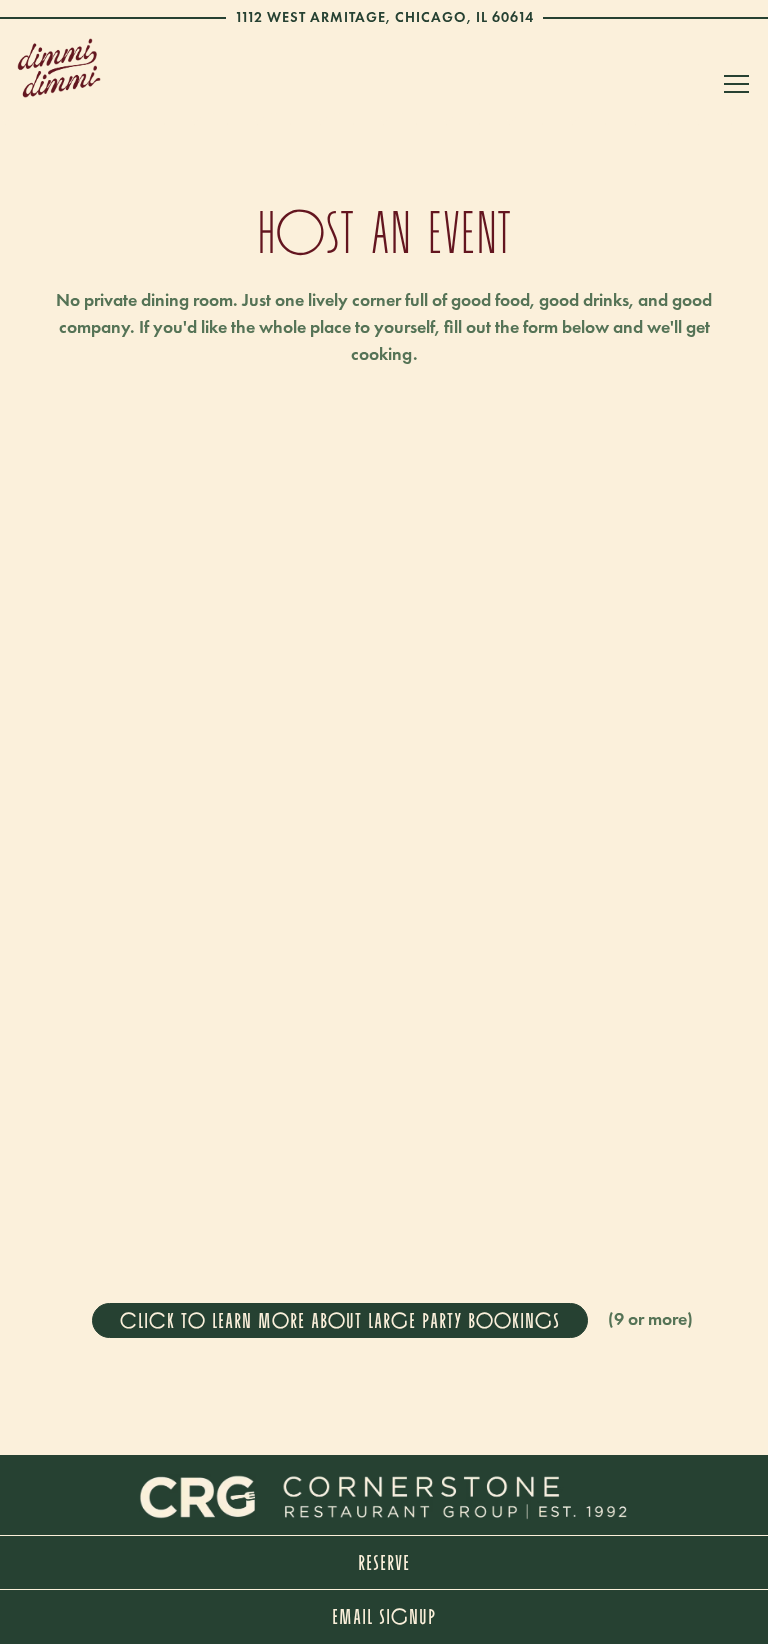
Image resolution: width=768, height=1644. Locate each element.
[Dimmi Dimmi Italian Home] (59, 66)
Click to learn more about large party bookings (340, 1320)
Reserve (384, 1562)
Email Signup (384, 1616)
